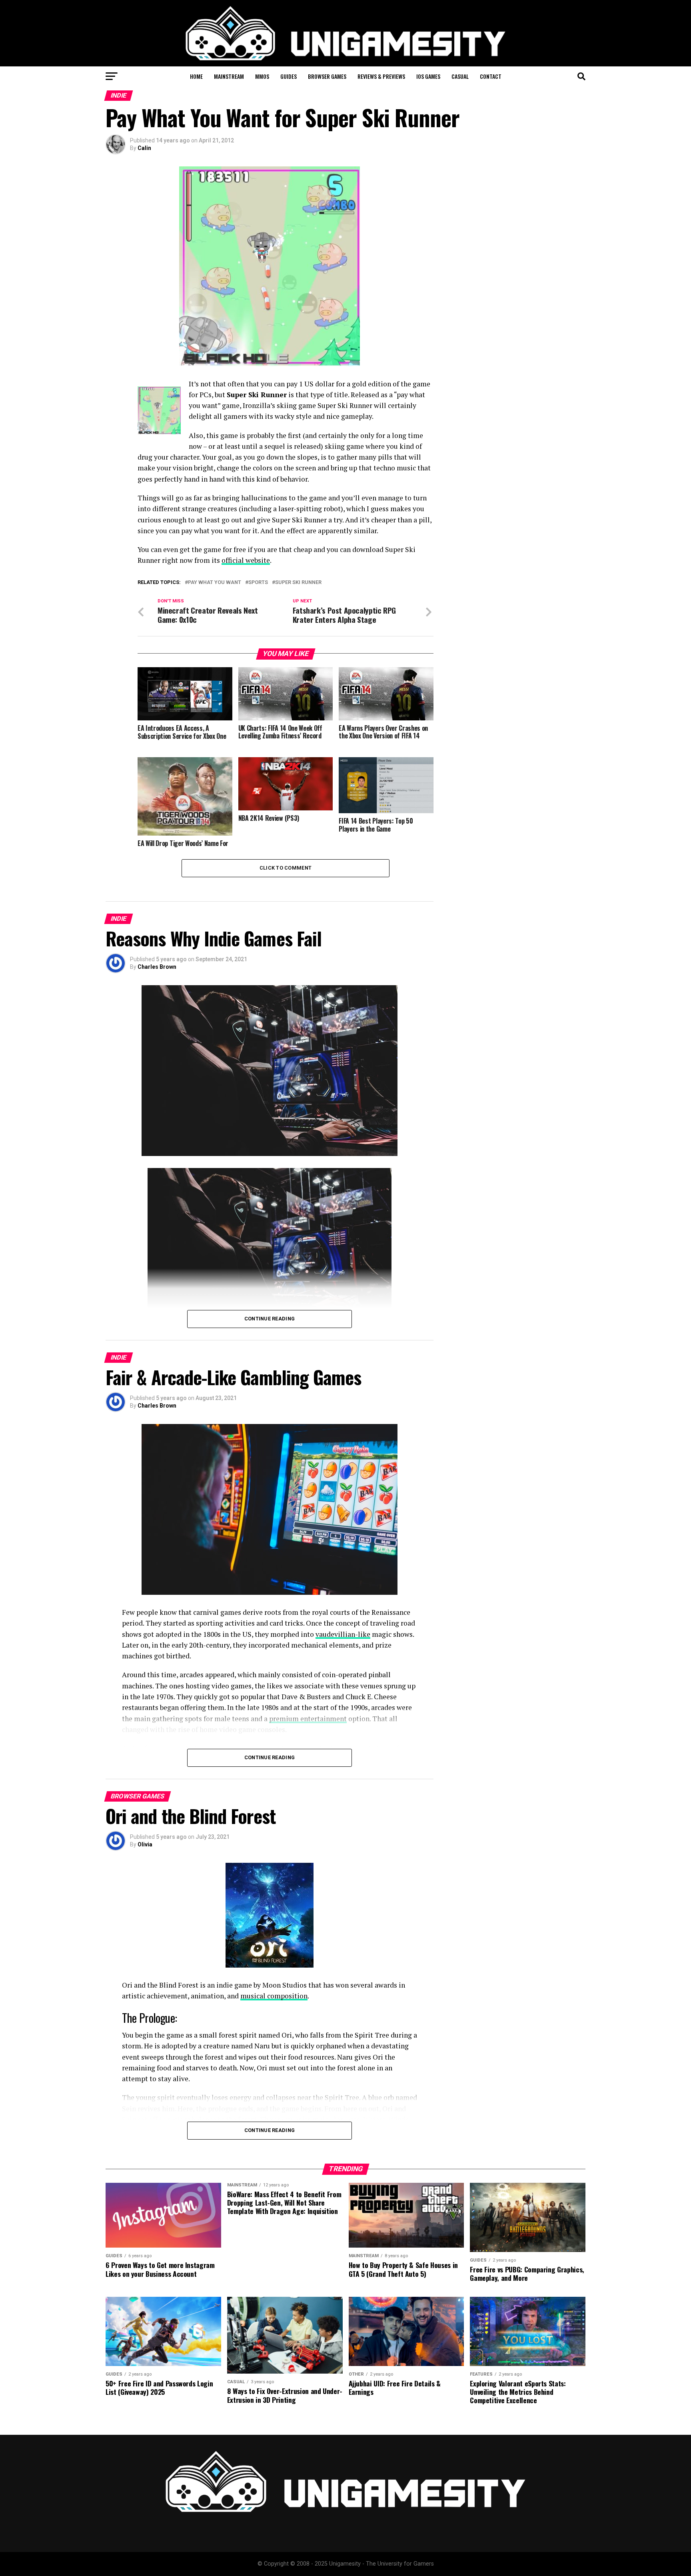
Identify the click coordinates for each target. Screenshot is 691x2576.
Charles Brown (157, 967)
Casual (460, 76)
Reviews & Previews (381, 76)
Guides (289, 76)
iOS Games (428, 76)
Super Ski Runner (298, 583)
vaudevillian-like (343, 1634)
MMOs (262, 76)
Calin (144, 148)
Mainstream (229, 76)
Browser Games (327, 76)
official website (246, 560)
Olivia (145, 1844)
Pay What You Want (215, 583)
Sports (258, 583)
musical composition (274, 1996)
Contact (491, 76)
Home (196, 76)
